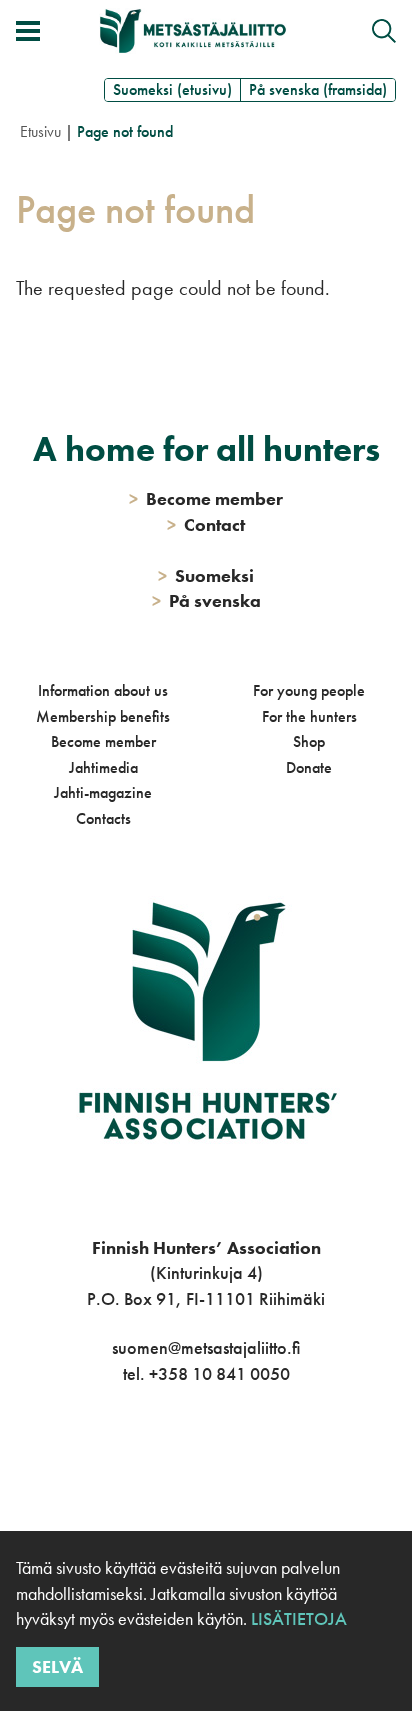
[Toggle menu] (28, 31)
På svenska (206, 600)
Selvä (57, 1666)
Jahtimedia (103, 767)
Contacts (103, 818)
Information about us (103, 690)
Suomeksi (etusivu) (172, 89)
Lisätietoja (297, 1618)
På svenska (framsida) (318, 89)
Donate (309, 767)
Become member (103, 741)
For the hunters (309, 716)
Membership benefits (103, 716)
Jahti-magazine (103, 792)
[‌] (183, 1455)
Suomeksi (206, 575)
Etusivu (40, 131)
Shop (309, 741)
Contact (206, 524)
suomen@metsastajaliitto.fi (206, 1347)
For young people (309, 690)
